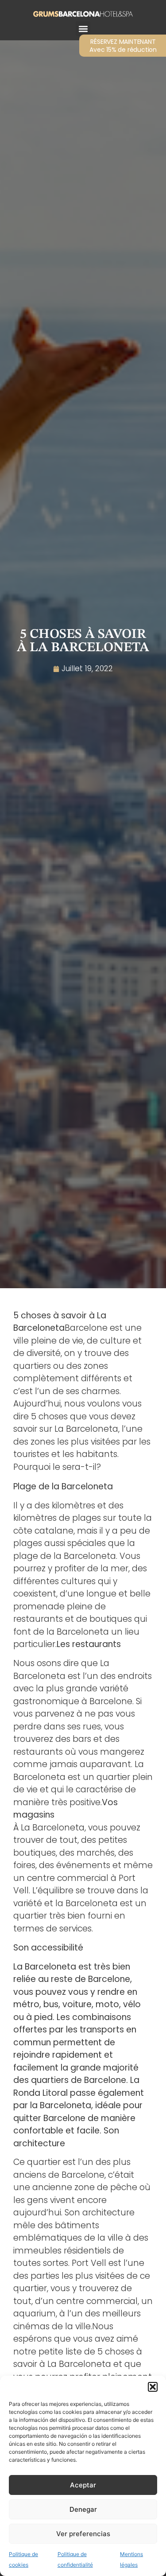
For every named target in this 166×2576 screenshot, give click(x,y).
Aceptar (83, 2485)
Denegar (83, 2509)
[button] (153, 2387)
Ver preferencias (83, 2534)
